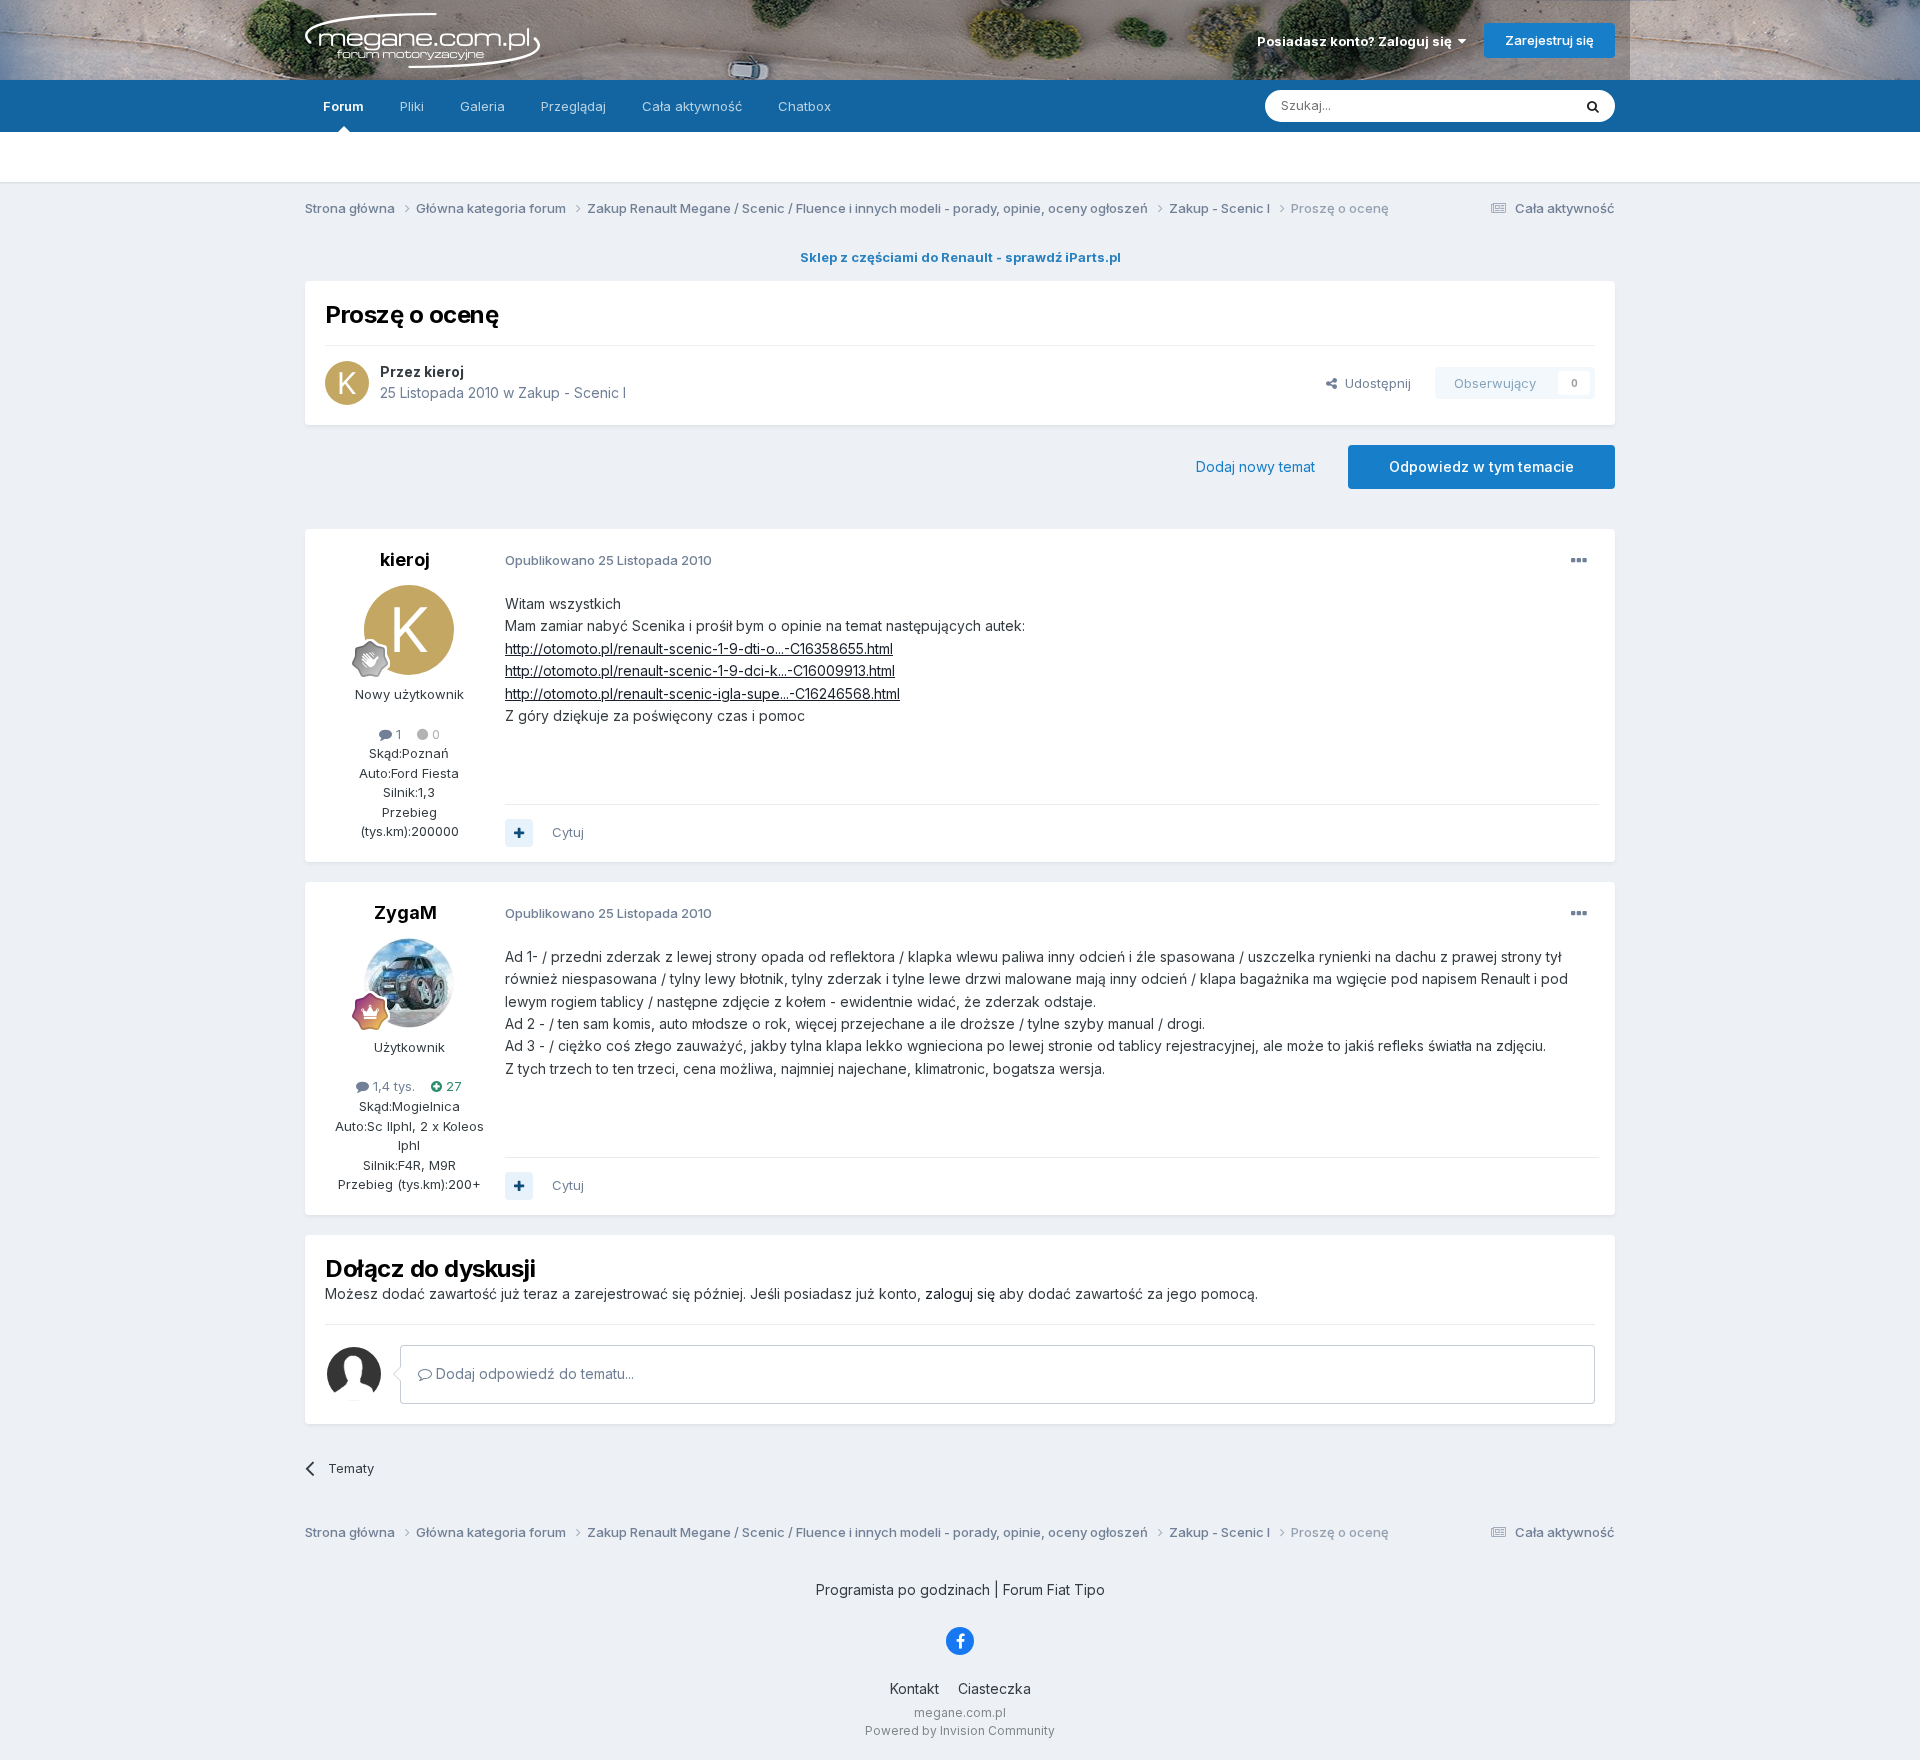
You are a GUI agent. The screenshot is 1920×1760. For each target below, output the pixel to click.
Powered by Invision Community (960, 1730)
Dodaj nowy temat (1255, 466)
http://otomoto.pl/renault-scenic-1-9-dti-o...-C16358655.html (699, 648)
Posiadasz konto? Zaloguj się (1357, 41)
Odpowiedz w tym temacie (1481, 466)
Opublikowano (608, 560)
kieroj (405, 559)
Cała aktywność (692, 106)
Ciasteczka (994, 1688)
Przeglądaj (573, 106)
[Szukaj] (1593, 106)
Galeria (482, 106)
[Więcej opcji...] (1579, 561)
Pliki (412, 106)
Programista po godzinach (903, 1589)
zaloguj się (960, 1293)
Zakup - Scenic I (572, 392)
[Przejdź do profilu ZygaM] (409, 983)
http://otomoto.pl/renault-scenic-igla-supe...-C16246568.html (702, 693)
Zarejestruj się (1549, 40)
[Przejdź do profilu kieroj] (347, 383)
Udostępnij (1374, 383)
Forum (343, 106)
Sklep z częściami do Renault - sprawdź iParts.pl (960, 257)
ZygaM (405, 912)
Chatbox (804, 106)
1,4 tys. (392, 1086)
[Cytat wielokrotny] (519, 833)
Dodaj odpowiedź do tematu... (533, 1373)
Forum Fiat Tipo (1054, 1589)
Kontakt (914, 1688)
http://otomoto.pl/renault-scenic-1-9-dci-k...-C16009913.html (700, 670)
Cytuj (568, 832)
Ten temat (1514, 105)
